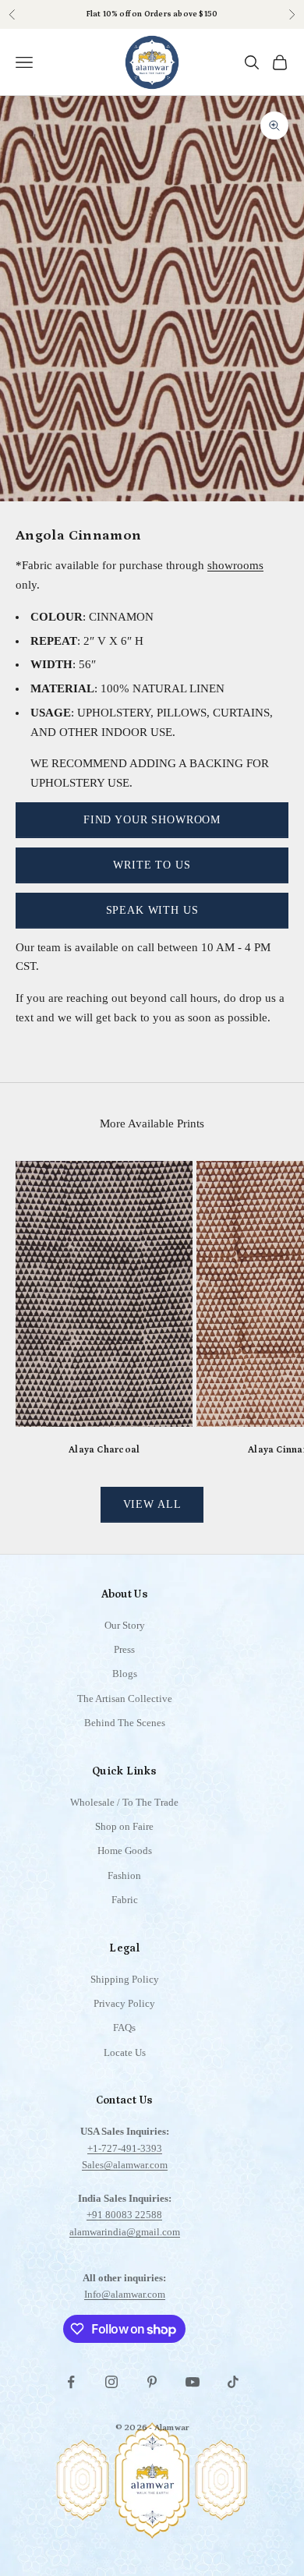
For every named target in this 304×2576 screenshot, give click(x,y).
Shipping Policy (125, 1979)
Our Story (125, 1625)
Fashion (124, 1875)
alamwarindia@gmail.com (125, 2232)
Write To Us (152, 865)
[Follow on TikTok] (233, 2382)
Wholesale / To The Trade (124, 1802)
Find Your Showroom (152, 820)
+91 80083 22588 (124, 2215)
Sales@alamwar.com (125, 2165)
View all (152, 1504)
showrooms (235, 565)
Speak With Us (152, 910)
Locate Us (125, 2052)
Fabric (125, 1900)
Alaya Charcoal (104, 1450)
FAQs (124, 2028)
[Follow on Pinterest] (152, 2382)
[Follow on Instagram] (111, 2382)
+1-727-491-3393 (125, 2148)
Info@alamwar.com (125, 2294)
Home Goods (125, 1851)
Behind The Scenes (125, 1723)
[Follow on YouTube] (193, 2382)
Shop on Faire (124, 1826)
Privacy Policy (124, 2003)
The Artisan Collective (125, 1698)
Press (124, 1649)
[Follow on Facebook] (71, 2382)
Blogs (125, 1674)
